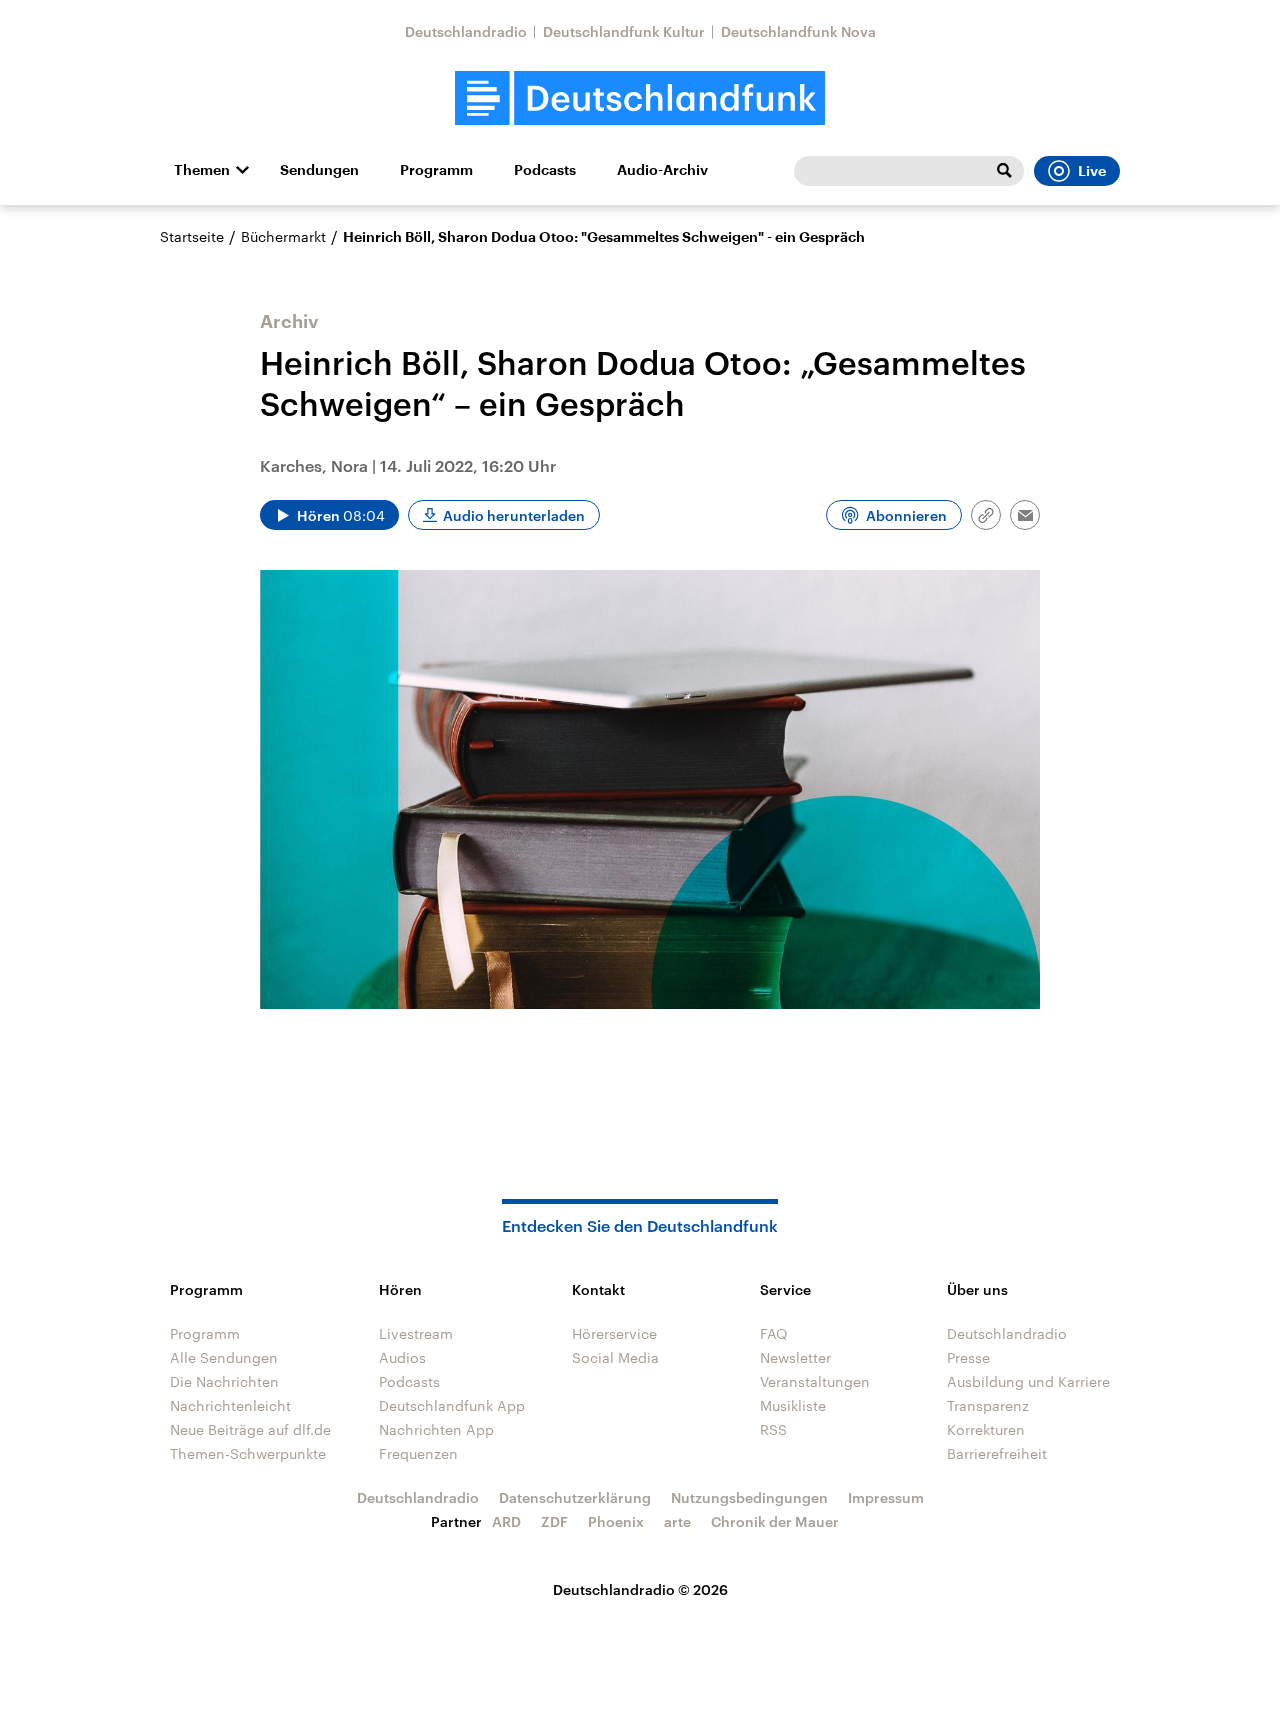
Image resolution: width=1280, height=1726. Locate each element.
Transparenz (988, 1405)
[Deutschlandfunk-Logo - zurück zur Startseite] (640, 98)
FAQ (774, 1333)
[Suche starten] (1004, 171)
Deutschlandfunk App (452, 1405)
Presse (968, 1357)
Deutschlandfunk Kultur (624, 31)
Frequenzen (418, 1453)
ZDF (554, 1521)
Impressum (886, 1497)
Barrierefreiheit (997, 1453)
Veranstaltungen (815, 1381)
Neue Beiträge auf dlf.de (250, 1429)
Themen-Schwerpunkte (248, 1453)
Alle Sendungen (224, 1357)
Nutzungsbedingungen (749, 1497)
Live (1092, 171)
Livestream (416, 1333)
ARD (506, 1521)
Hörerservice (614, 1333)
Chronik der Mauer (775, 1521)
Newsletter (795, 1357)
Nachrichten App (436, 1429)
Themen (202, 170)
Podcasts (545, 170)
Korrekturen (986, 1429)
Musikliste (793, 1405)
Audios (402, 1357)
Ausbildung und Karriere (1028, 1381)
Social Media (615, 1357)
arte (677, 1521)
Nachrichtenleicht (230, 1405)
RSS (773, 1429)
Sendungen (319, 170)
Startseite (192, 236)
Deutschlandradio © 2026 (640, 1589)
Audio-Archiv (662, 170)
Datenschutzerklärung (575, 1497)
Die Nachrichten (224, 1381)
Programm (436, 170)
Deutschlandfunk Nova (798, 31)
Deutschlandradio (466, 31)
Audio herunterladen (514, 515)
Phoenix (616, 1521)
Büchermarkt (283, 236)
